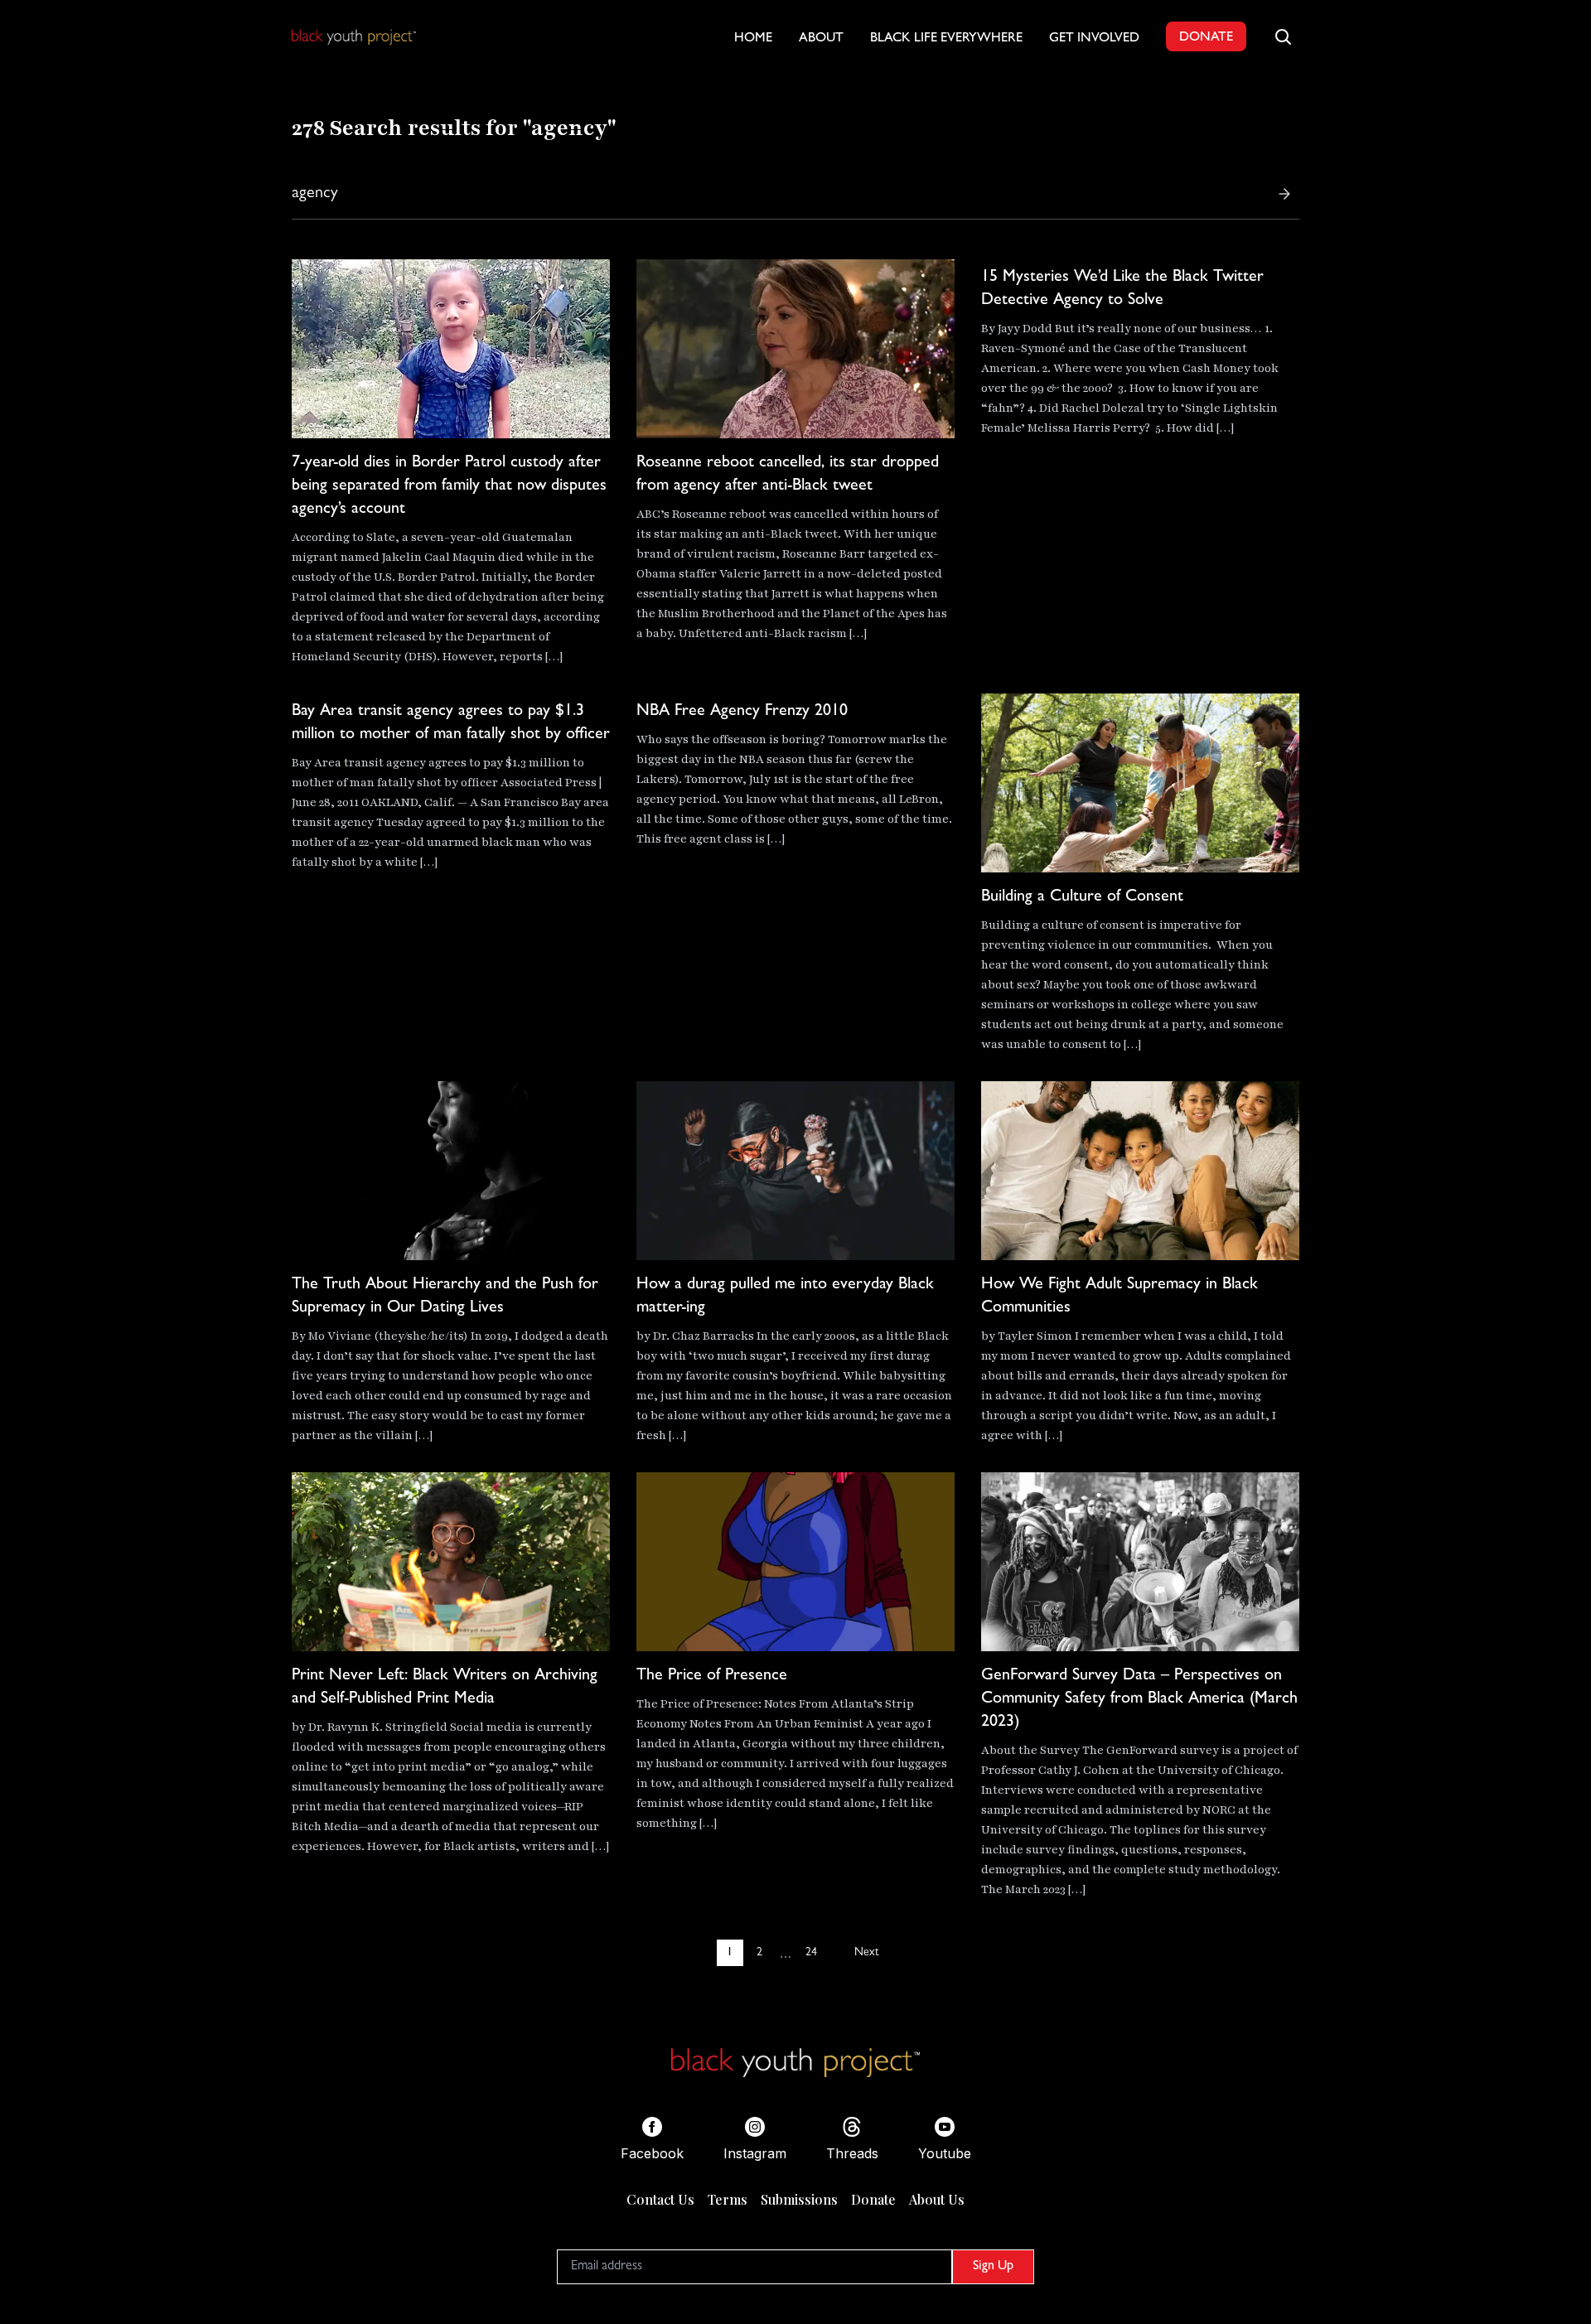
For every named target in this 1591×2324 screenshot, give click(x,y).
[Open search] (1283, 36)
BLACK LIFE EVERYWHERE (946, 39)
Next (866, 1953)
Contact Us (660, 2199)
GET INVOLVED (1094, 39)
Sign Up (993, 2267)
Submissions (799, 2199)
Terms (728, 2199)
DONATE (1206, 38)
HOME (753, 39)
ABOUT (821, 39)
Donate (873, 2199)
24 (811, 1953)
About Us (937, 2199)
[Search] (1284, 194)
